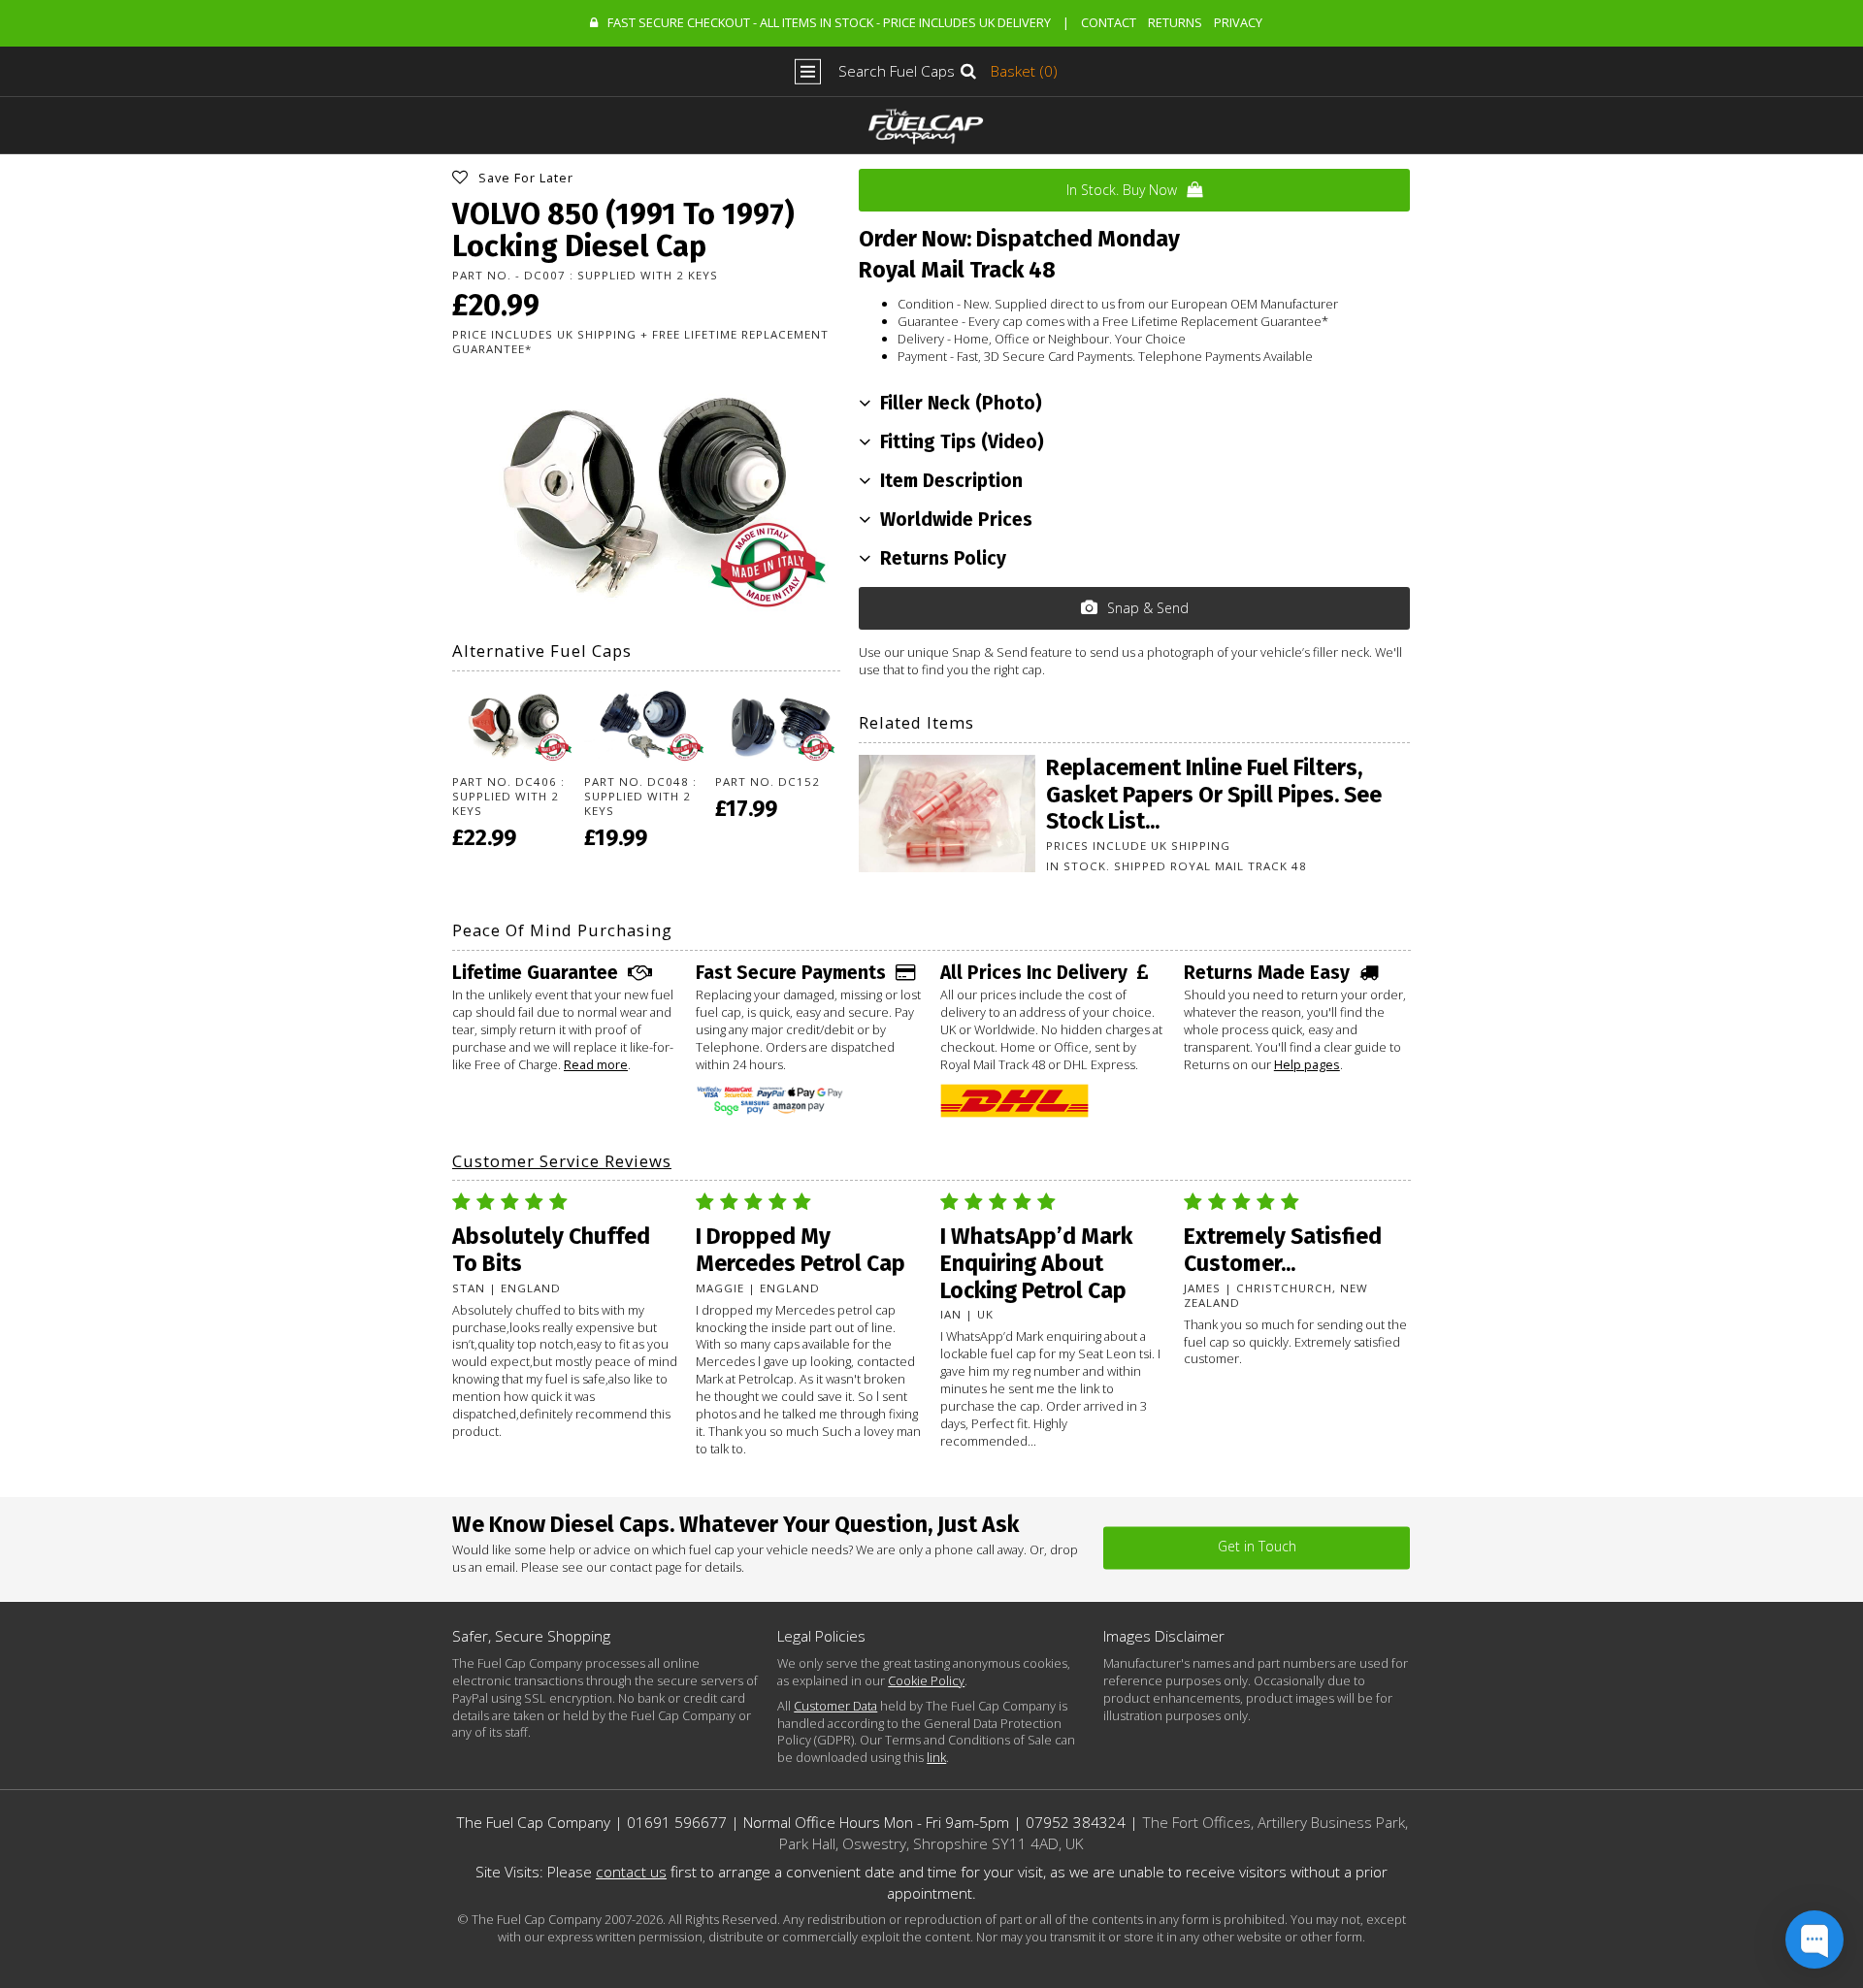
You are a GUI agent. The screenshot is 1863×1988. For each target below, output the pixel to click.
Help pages (1307, 1064)
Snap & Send (1148, 608)
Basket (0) (1024, 71)
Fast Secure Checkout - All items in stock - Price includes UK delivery (829, 22)
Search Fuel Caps (897, 71)
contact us (631, 1872)
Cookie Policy (926, 1680)
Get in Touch (1257, 1547)
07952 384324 (1076, 1823)
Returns (1175, 22)
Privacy (1238, 22)
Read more (596, 1064)
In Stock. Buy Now (1122, 190)
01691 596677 (677, 1823)
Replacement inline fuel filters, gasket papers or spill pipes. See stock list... (1214, 794)
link (936, 1757)
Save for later (526, 178)
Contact (1109, 22)
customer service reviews (562, 1161)
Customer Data (835, 1706)
